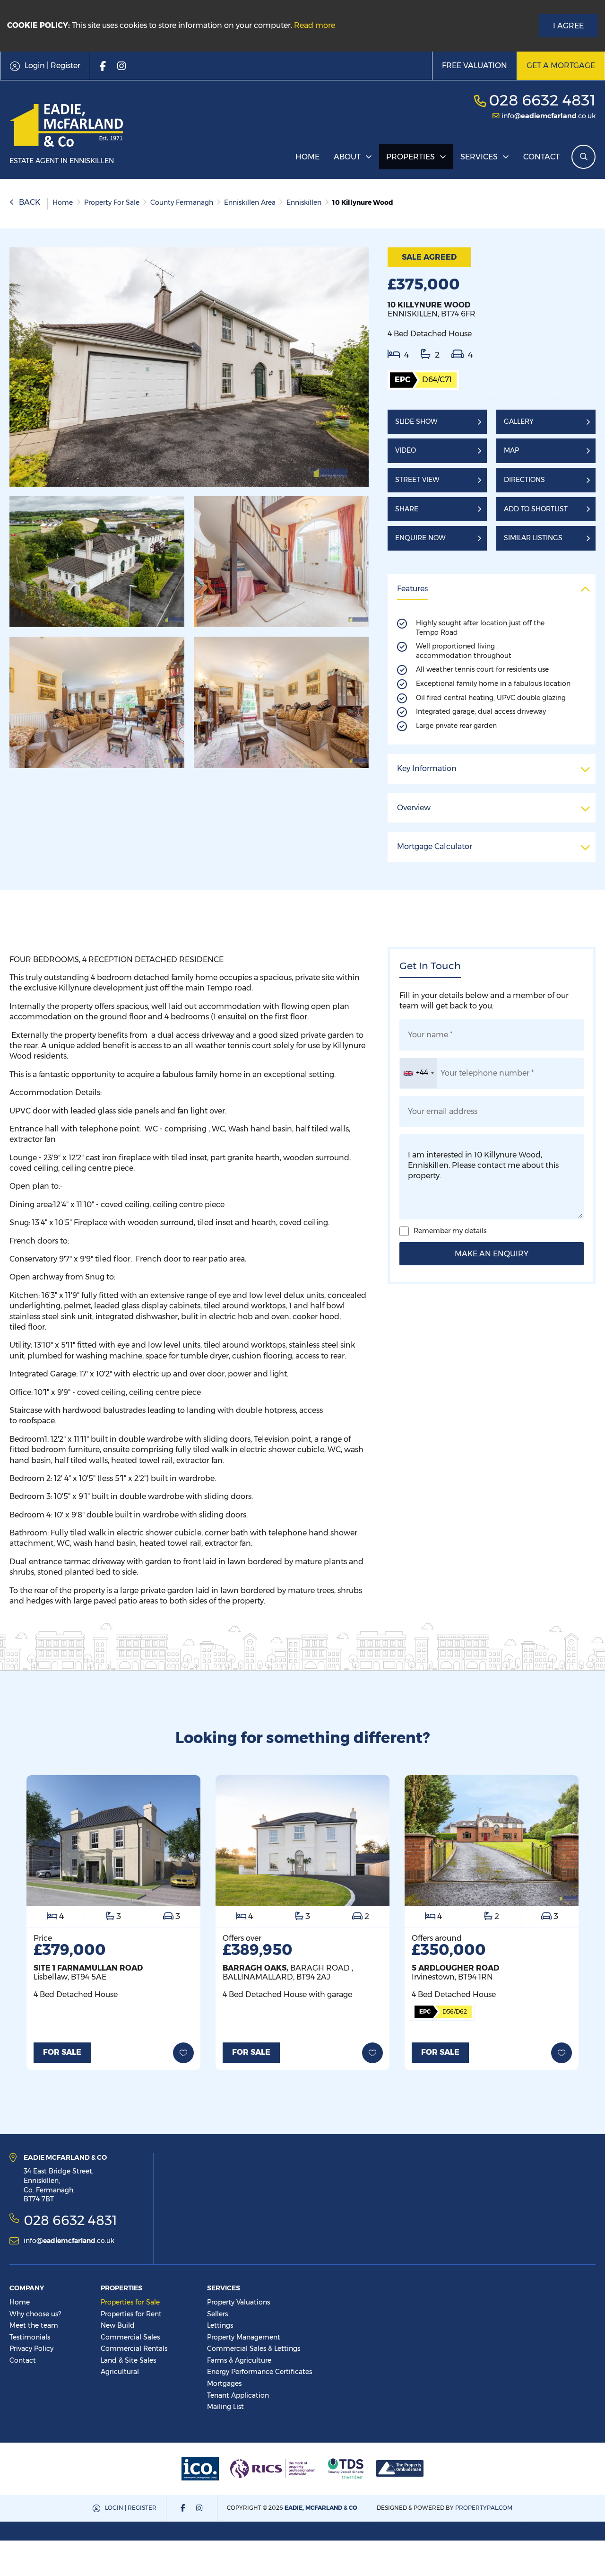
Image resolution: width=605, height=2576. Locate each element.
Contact (541, 157)
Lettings (220, 2325)
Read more (315, 25)
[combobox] (418, 1073)
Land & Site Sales (128, 2360)
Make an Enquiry (492, 1254)
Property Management (244, 2337)
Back (30, 202)
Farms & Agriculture (239, 2360)
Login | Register (131, 2508)
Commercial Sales (130, 2337)
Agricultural (120, 2372)
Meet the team (34, 2325)
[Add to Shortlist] (183, 2053)
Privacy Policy (31, 2348)
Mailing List (225, 2407)
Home (307, 157)
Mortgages (224, 2383)
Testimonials (30, 2337)
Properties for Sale (130, 2302)
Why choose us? (35, 2314)
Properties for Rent (131, 2314)
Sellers (217, 2314)
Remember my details (450, 1231)
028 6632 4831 (542, 100)
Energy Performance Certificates (259, 2372)
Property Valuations (238, 2302)
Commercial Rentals (134, 2348)
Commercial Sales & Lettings (254, 2348)
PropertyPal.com (484, 2508)
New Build (118, 2325)
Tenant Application (238, 2395)
